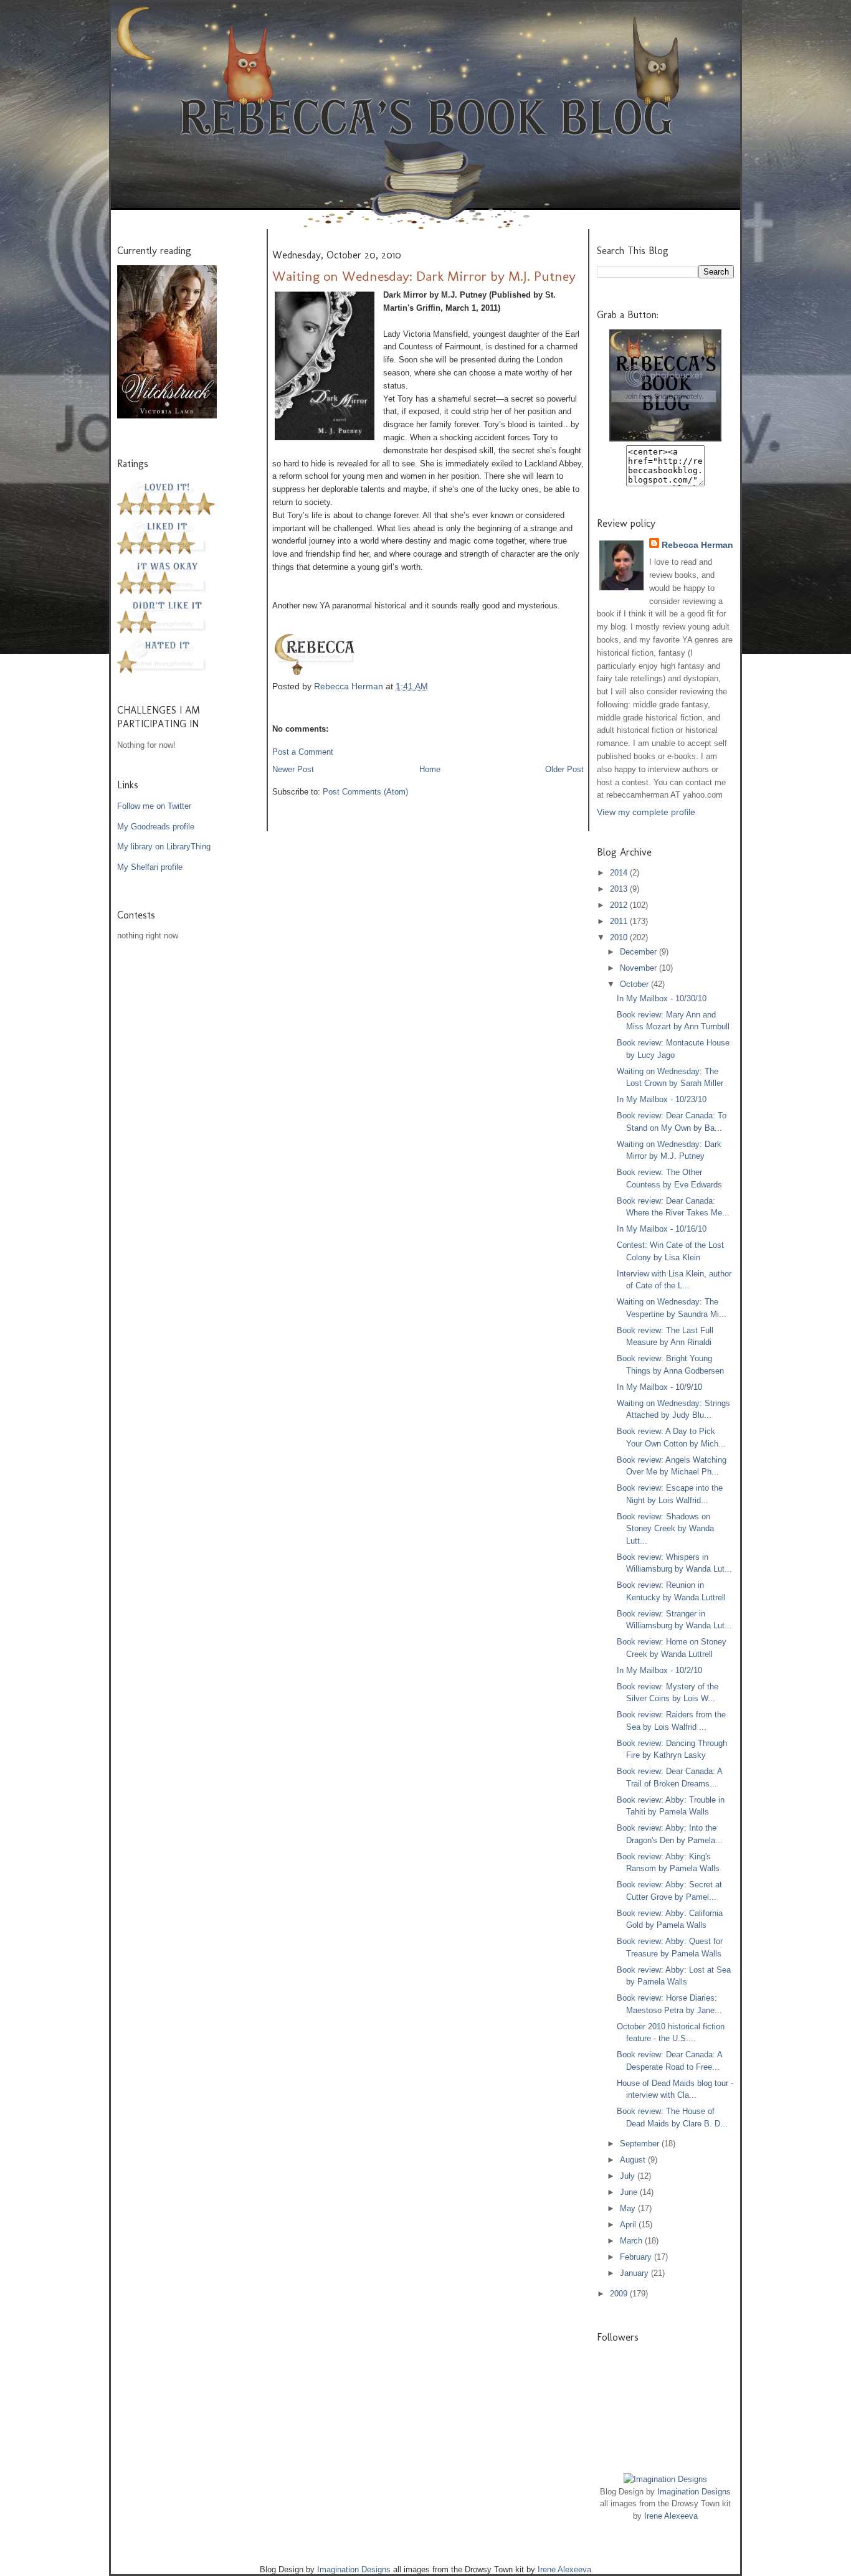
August (634, 2160)
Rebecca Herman (350, 686)
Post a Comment (303, 752)
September (641, 2144)
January (635, 2273)
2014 (620, 873)
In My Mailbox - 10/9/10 (659, 1387)
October (635, 984)
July (629, 2176)
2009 (620, 2294)
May (629, 2208)
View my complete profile (646, 812)
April (629, 2225)
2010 (620, 937)
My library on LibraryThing (164, 847)
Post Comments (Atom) (365, 792)
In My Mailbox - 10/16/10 (662, 1229)
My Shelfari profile (150, 867)
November (639, 968)
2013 (620, 889)
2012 (620, 905)
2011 (620, 921)
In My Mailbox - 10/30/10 (662, 998)
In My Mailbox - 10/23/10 (662, 1099)
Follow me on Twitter (154, 806)
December (639, 952)
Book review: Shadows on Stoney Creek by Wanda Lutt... (665, 1529)
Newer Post (293, 769)
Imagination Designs (694, 2492)
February (637, 2257)
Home (430, 769)
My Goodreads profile (156, 827)
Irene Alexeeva (671, 2516)
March (632, 2241)
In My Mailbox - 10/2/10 (659, 1670)
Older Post (564, 769)
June (630, 2192)
